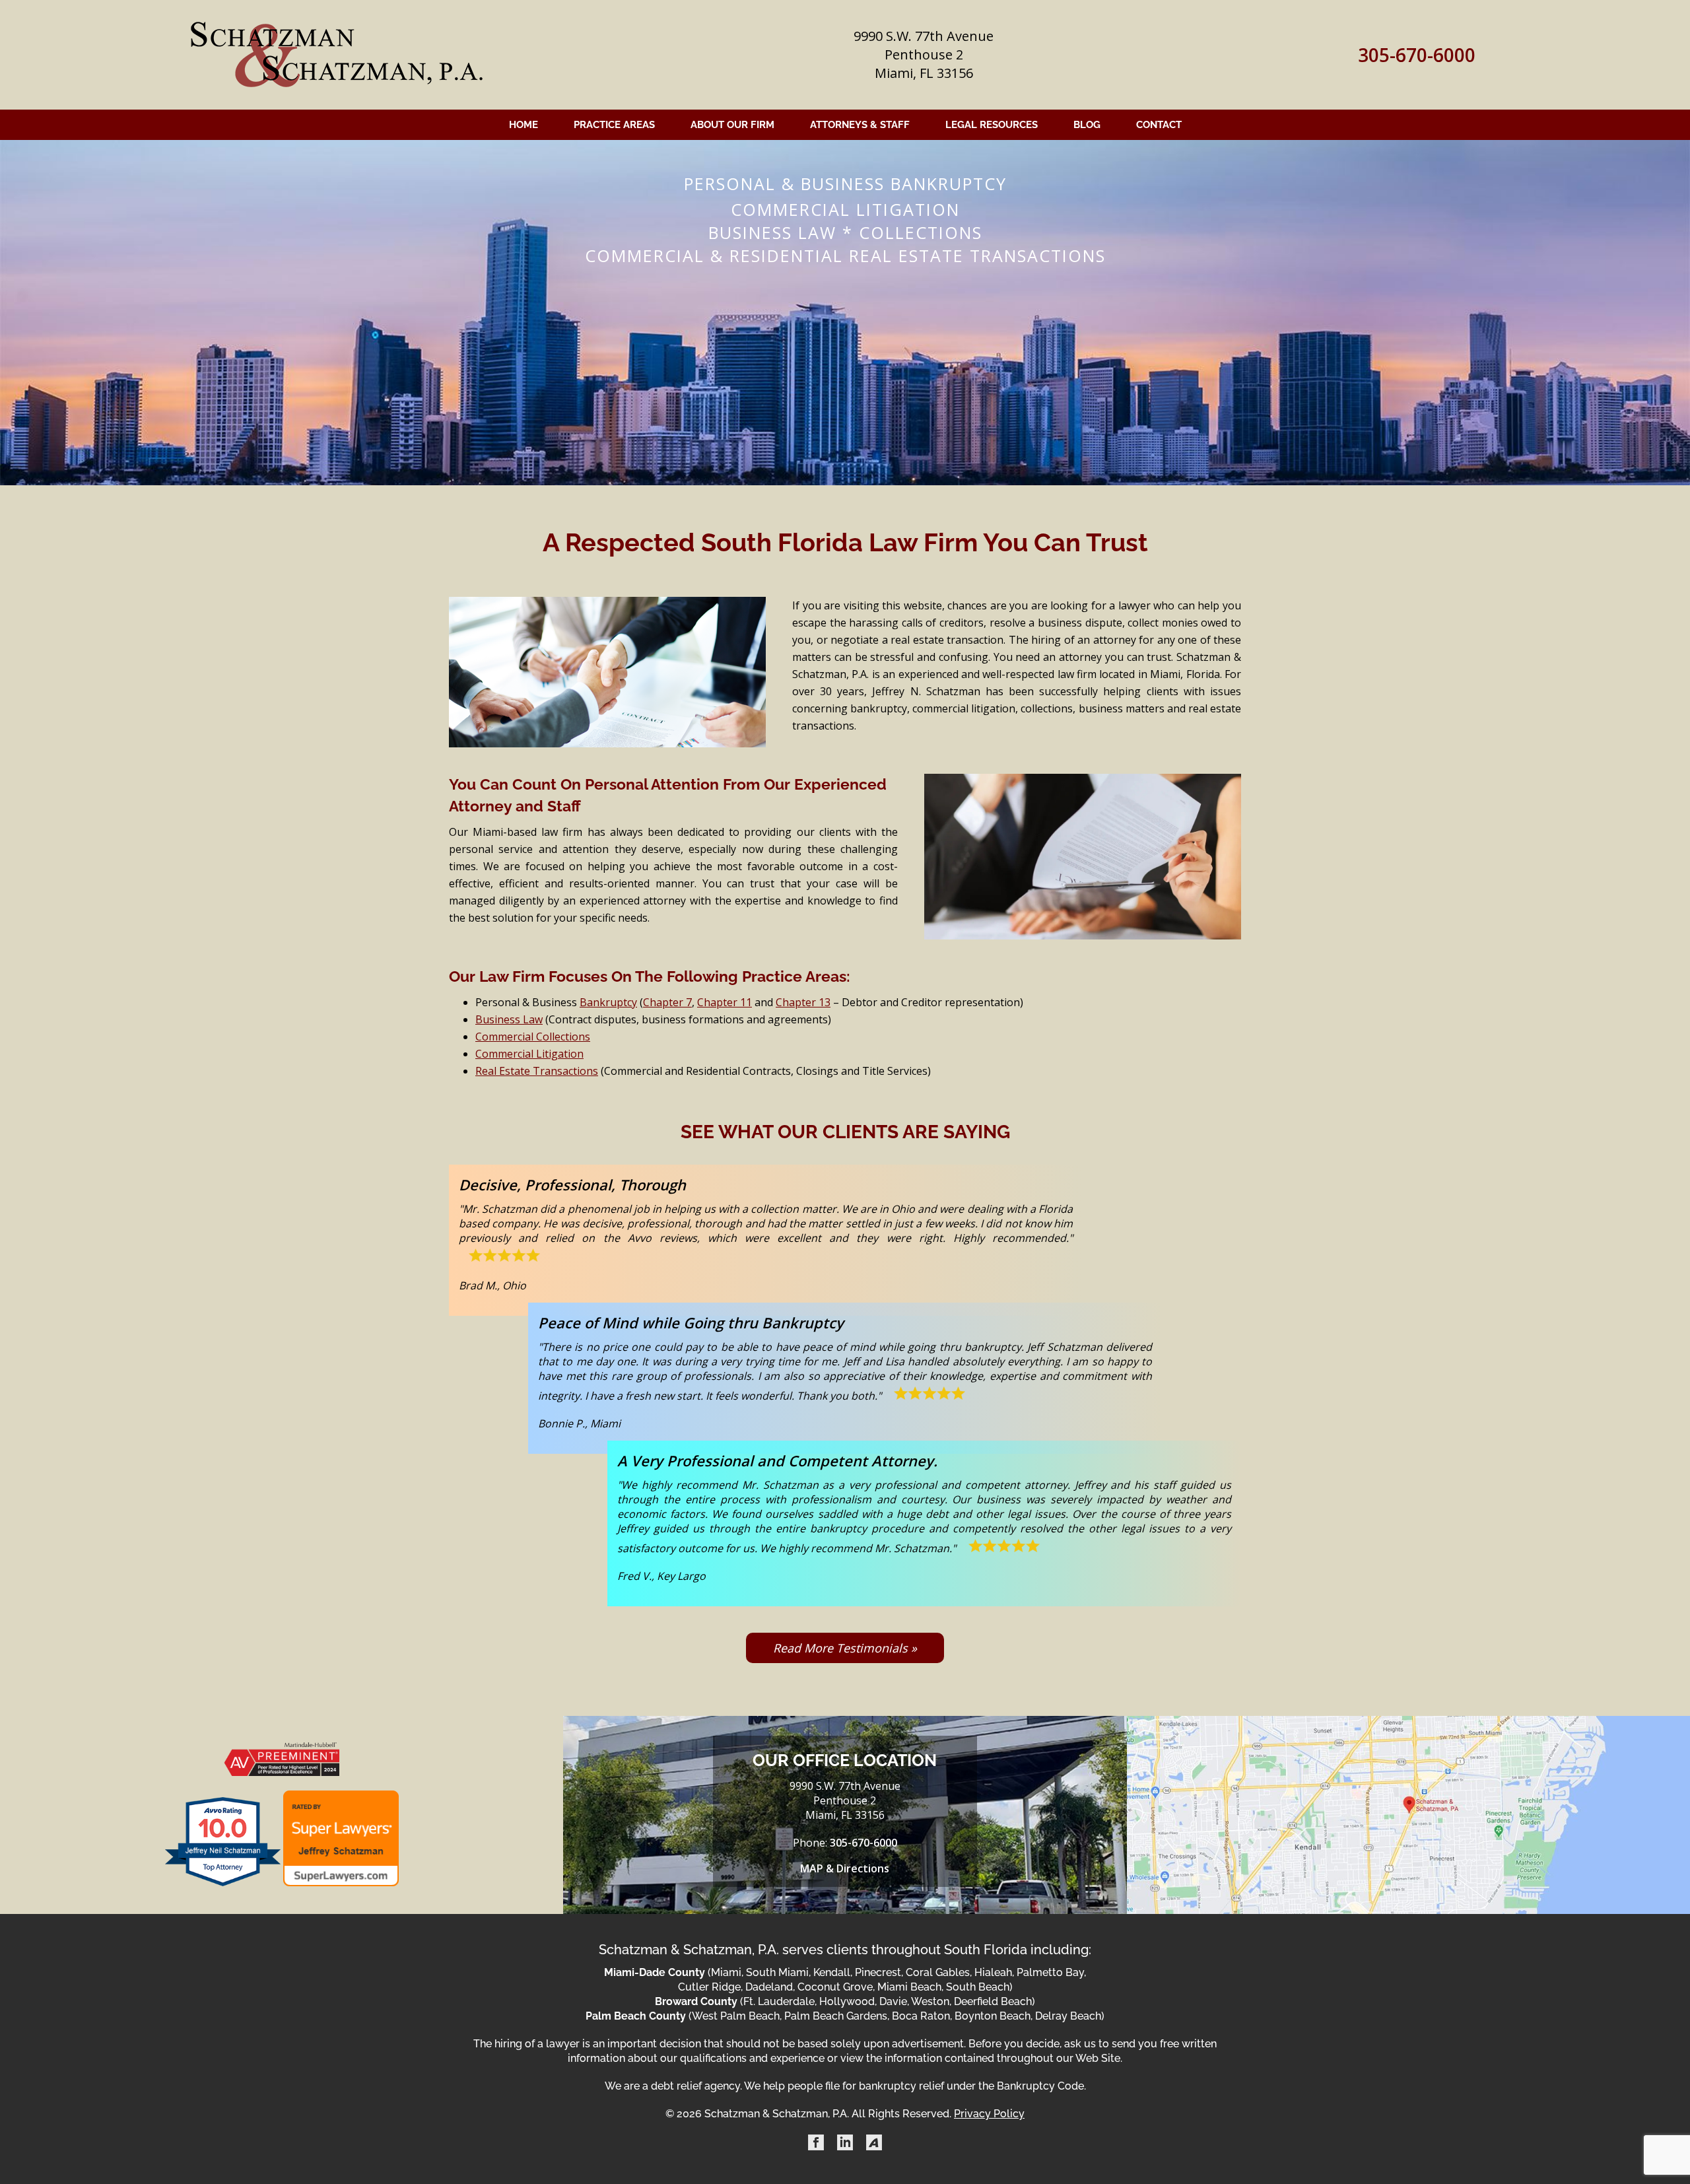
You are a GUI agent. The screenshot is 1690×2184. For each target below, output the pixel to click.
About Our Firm (732, 125)
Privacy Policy (989, 2114)
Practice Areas (614, 125)
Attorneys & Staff (860, 125)
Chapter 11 (725, 1002)
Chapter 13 (803, 1002)
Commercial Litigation (529, 1054)
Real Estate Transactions (537, 1071)
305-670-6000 (1417, 55)
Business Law (509, 1019)
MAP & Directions (845, 1868)
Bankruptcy (608, 1002)
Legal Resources (992, 125)
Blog (1087, 125)
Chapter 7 (667, 1002)
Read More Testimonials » (845, 1648)
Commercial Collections (533, 1037)
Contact (1159, 125)
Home (524, 125)
